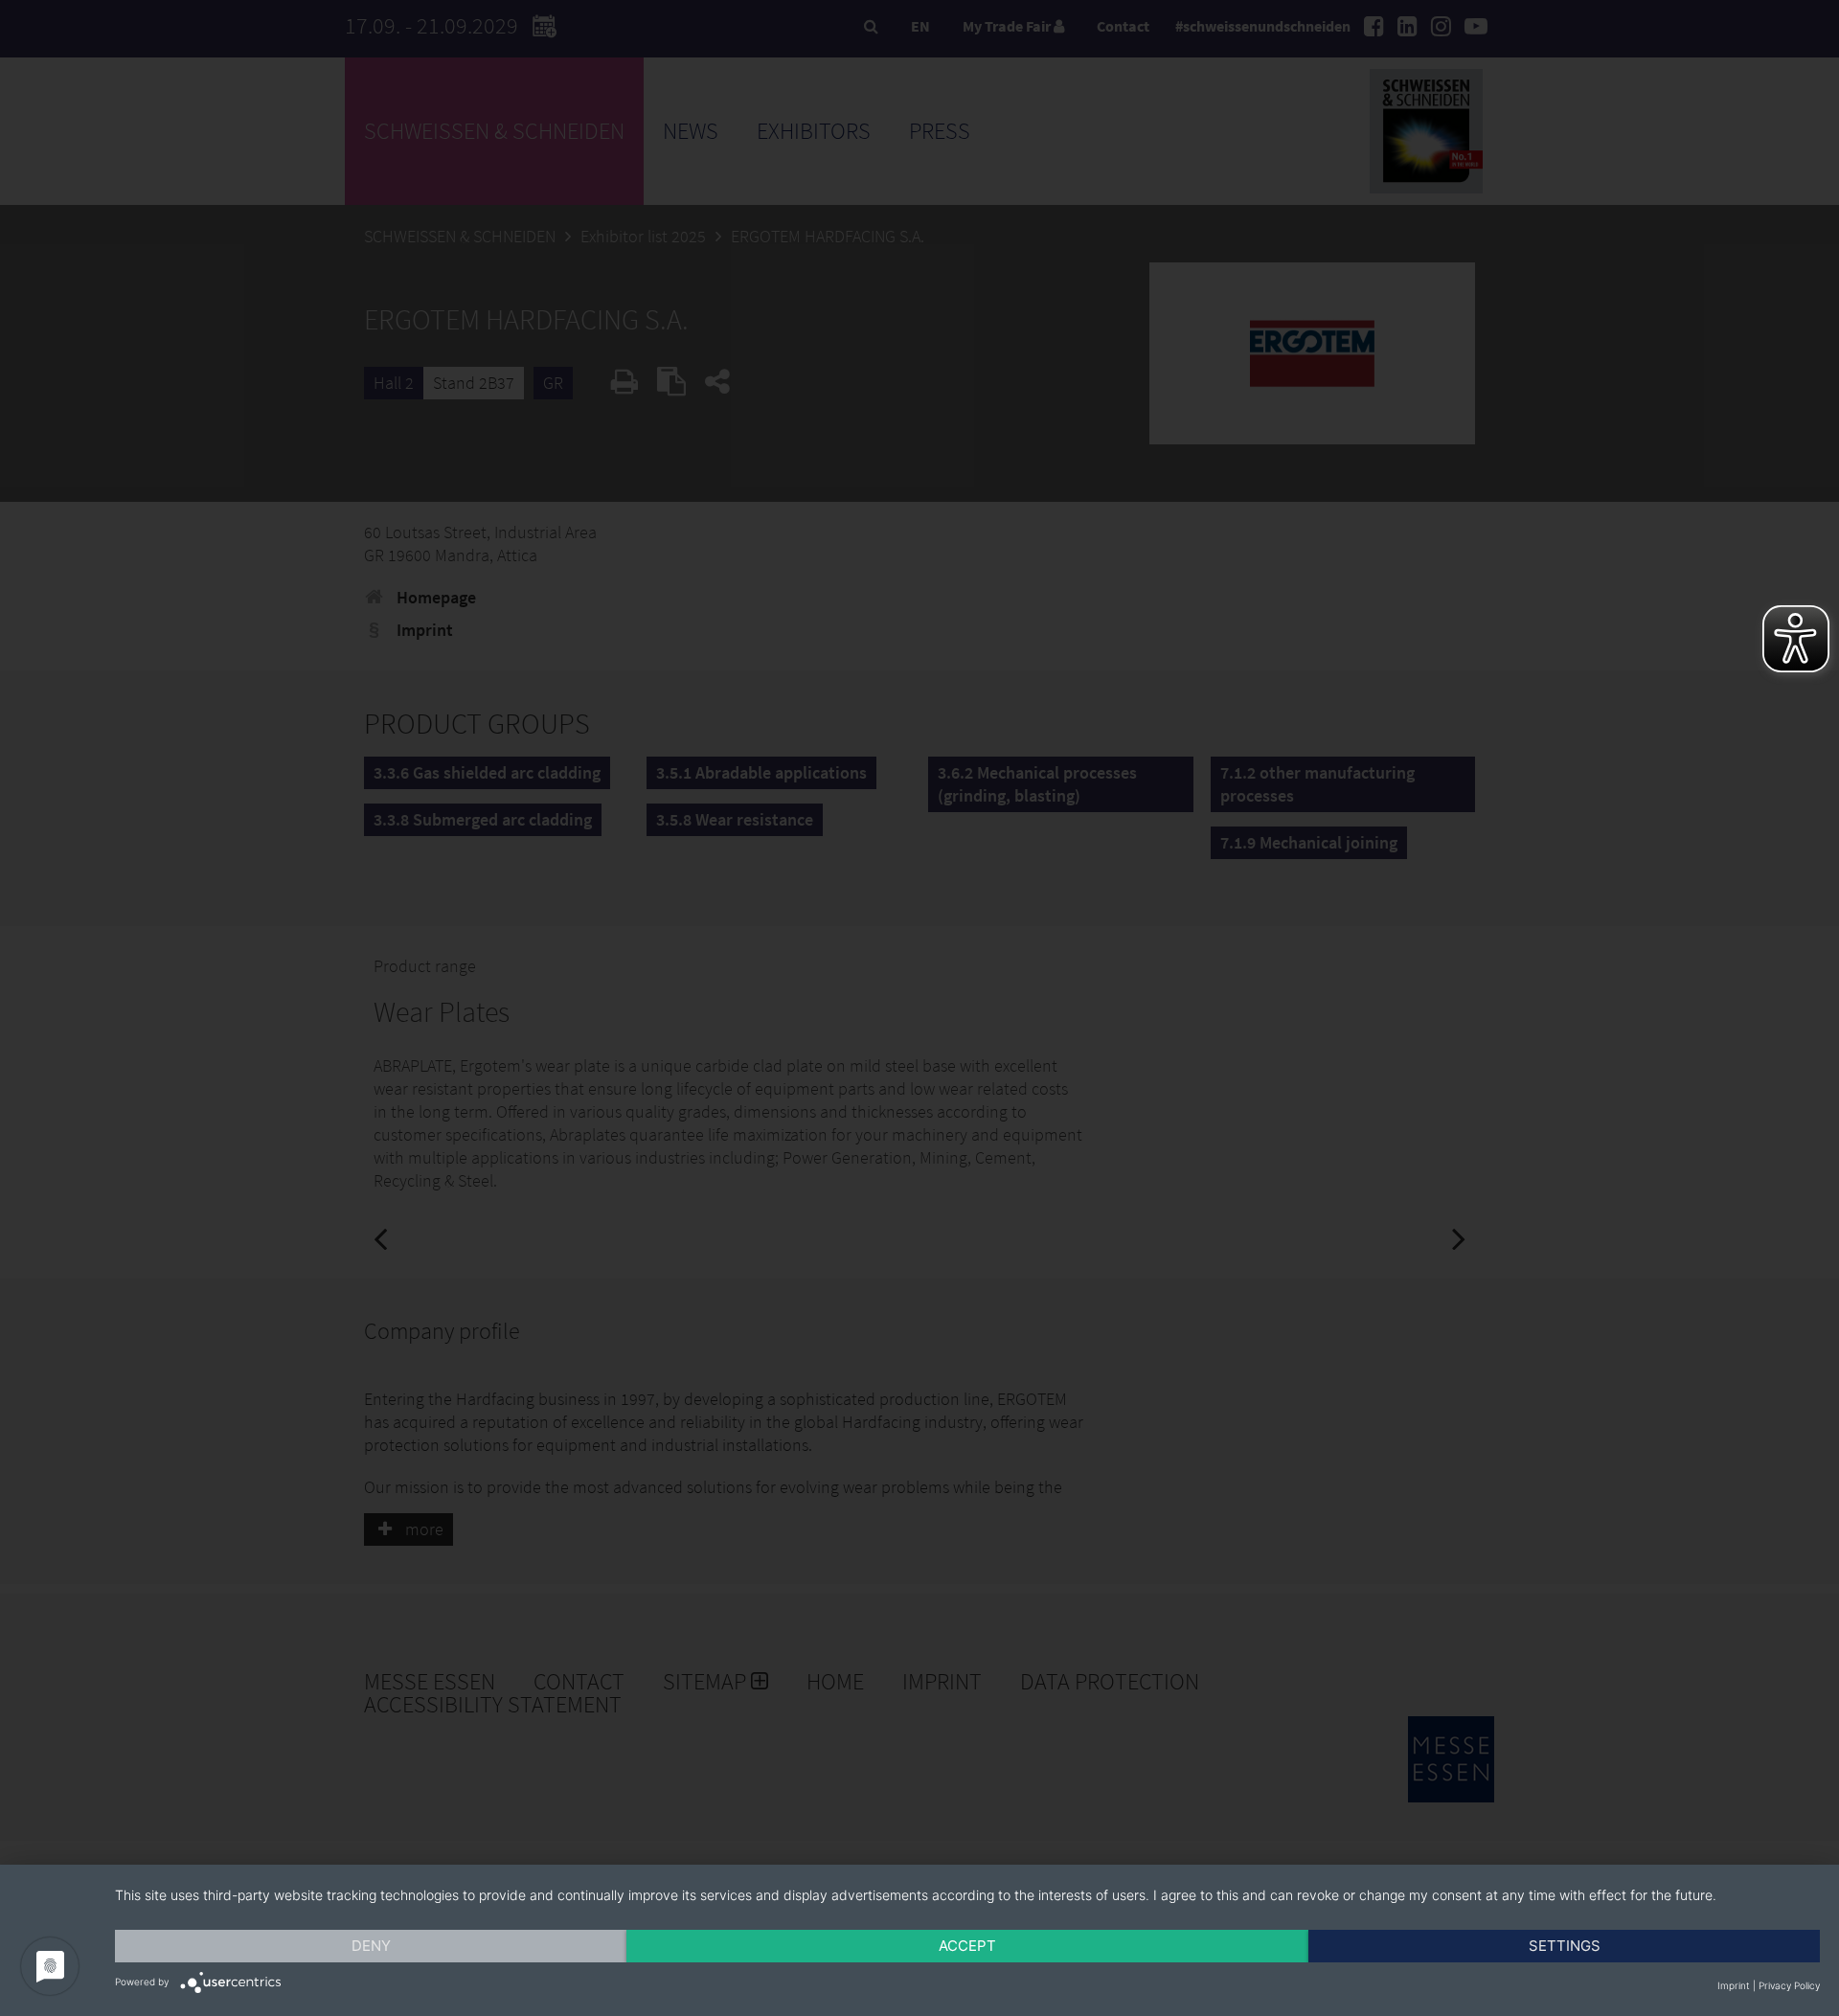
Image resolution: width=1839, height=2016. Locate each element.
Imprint (1734, 1985)
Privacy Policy (1789, 1985)
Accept (967, 1946)
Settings (1565, 1946)
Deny (371, 1946)
